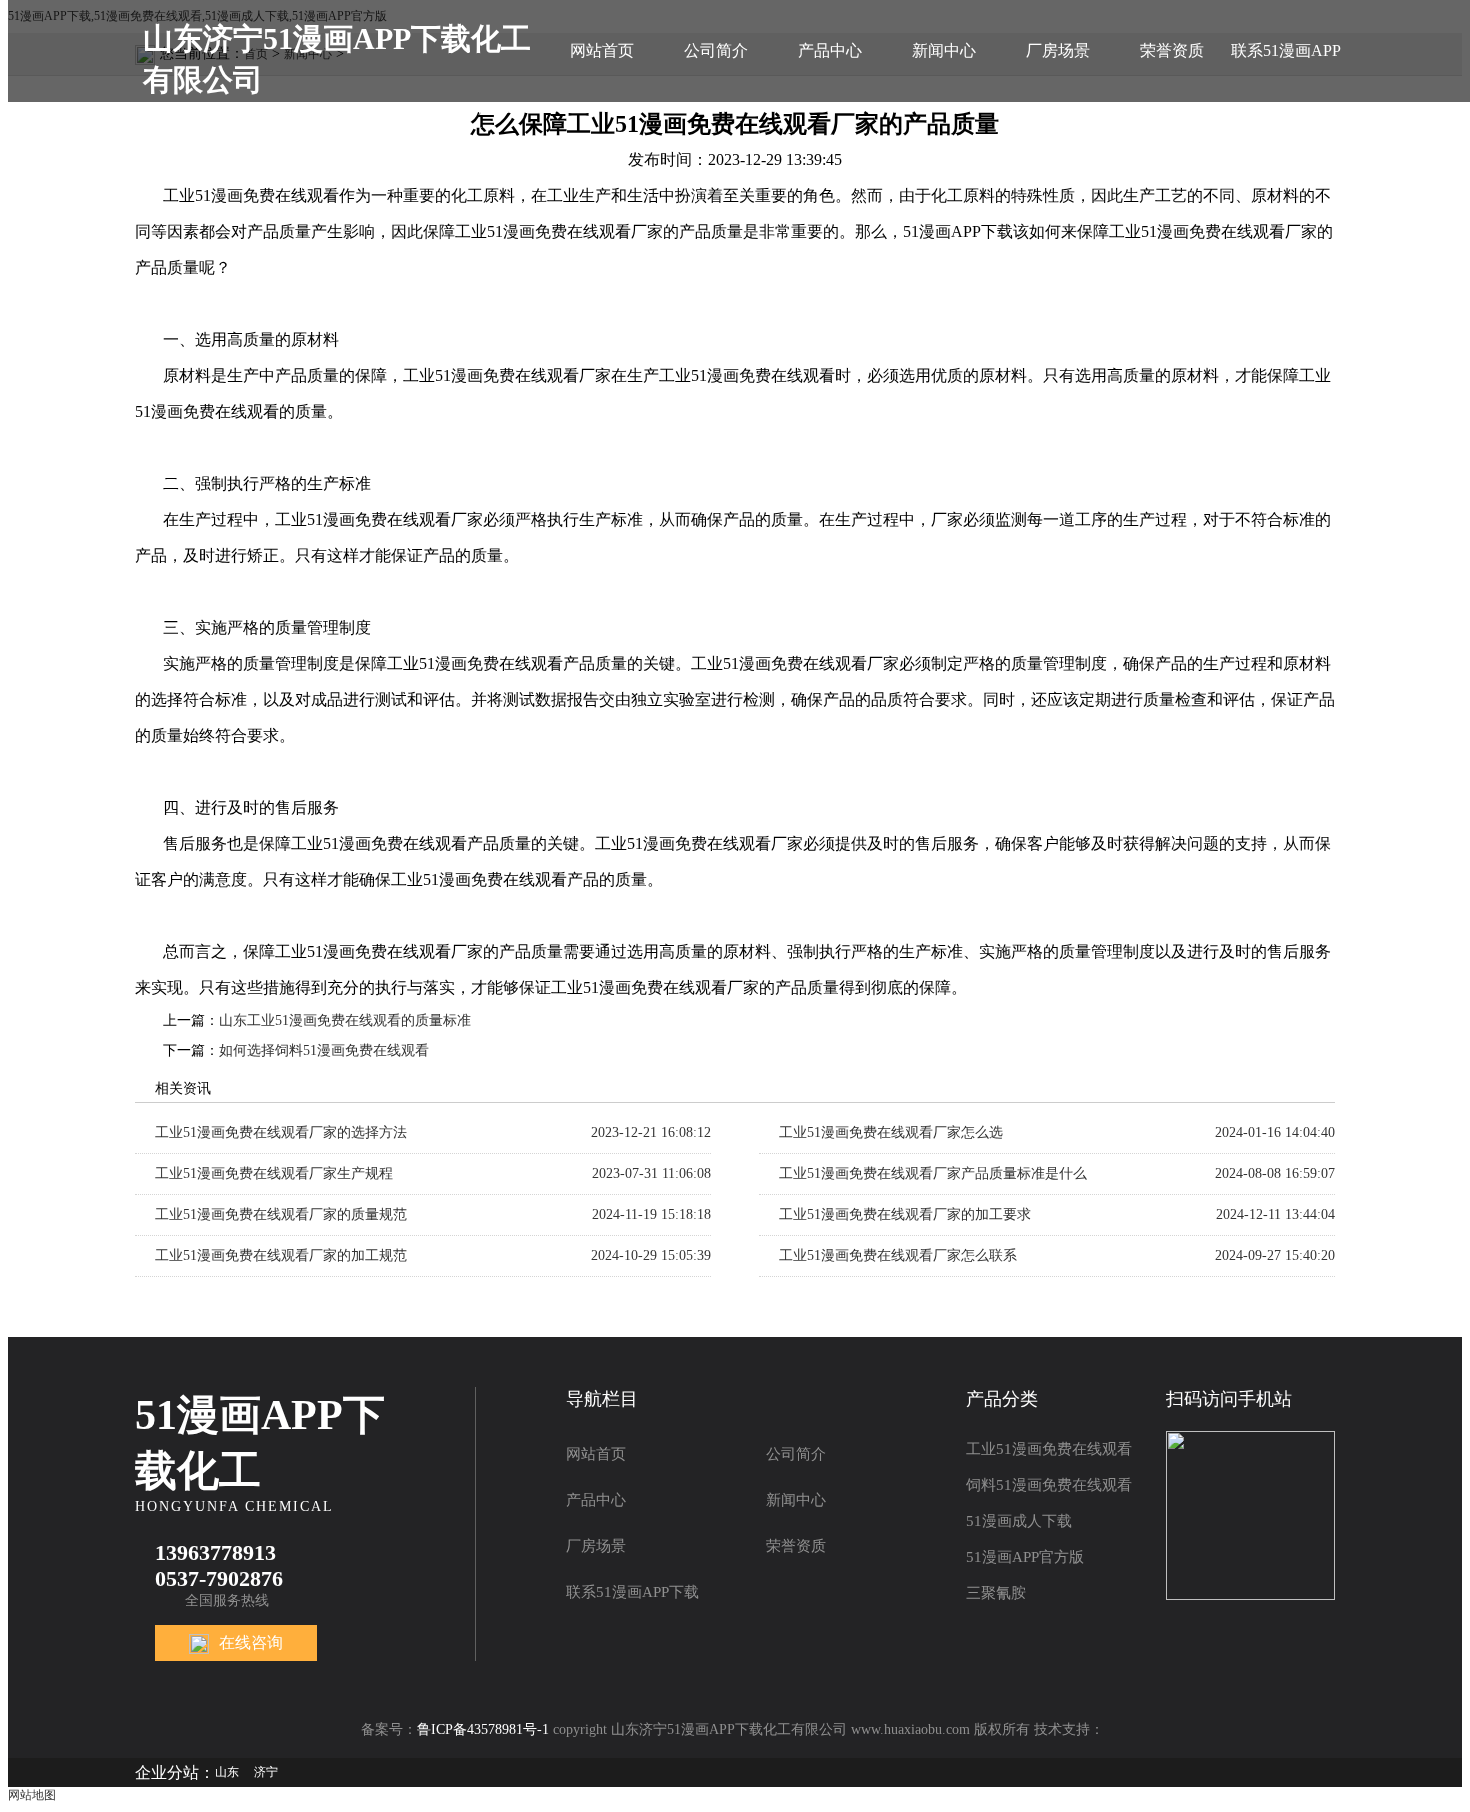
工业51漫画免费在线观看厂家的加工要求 (905, 1214)
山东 (227, 1772)
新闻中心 (944, 50)
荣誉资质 (1172, 50)
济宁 (266, 1772)
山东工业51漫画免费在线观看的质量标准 (345, 1020)
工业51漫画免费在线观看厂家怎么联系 (898, 1255)
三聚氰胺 (996, 1593)
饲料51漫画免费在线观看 (1049, 1485)
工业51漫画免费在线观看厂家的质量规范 (281, 1214)
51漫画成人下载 (1019, 1521)
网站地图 (32, 1795)
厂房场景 (1058, 50)
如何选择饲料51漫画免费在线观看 (324, 1050)
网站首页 (602, 50)
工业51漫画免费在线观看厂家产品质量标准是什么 (933, 1173)
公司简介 (716, 50)
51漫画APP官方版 (1025, 1557)
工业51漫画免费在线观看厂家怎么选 (891, 1132)
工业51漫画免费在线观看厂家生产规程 (274, 1173)
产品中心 (830, 50)
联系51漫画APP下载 (1286, 72)
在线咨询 (251, 1642)
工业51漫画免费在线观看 (1049, 1449)
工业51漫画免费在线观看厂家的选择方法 (281, 1132)
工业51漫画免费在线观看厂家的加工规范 (281, 1255)
